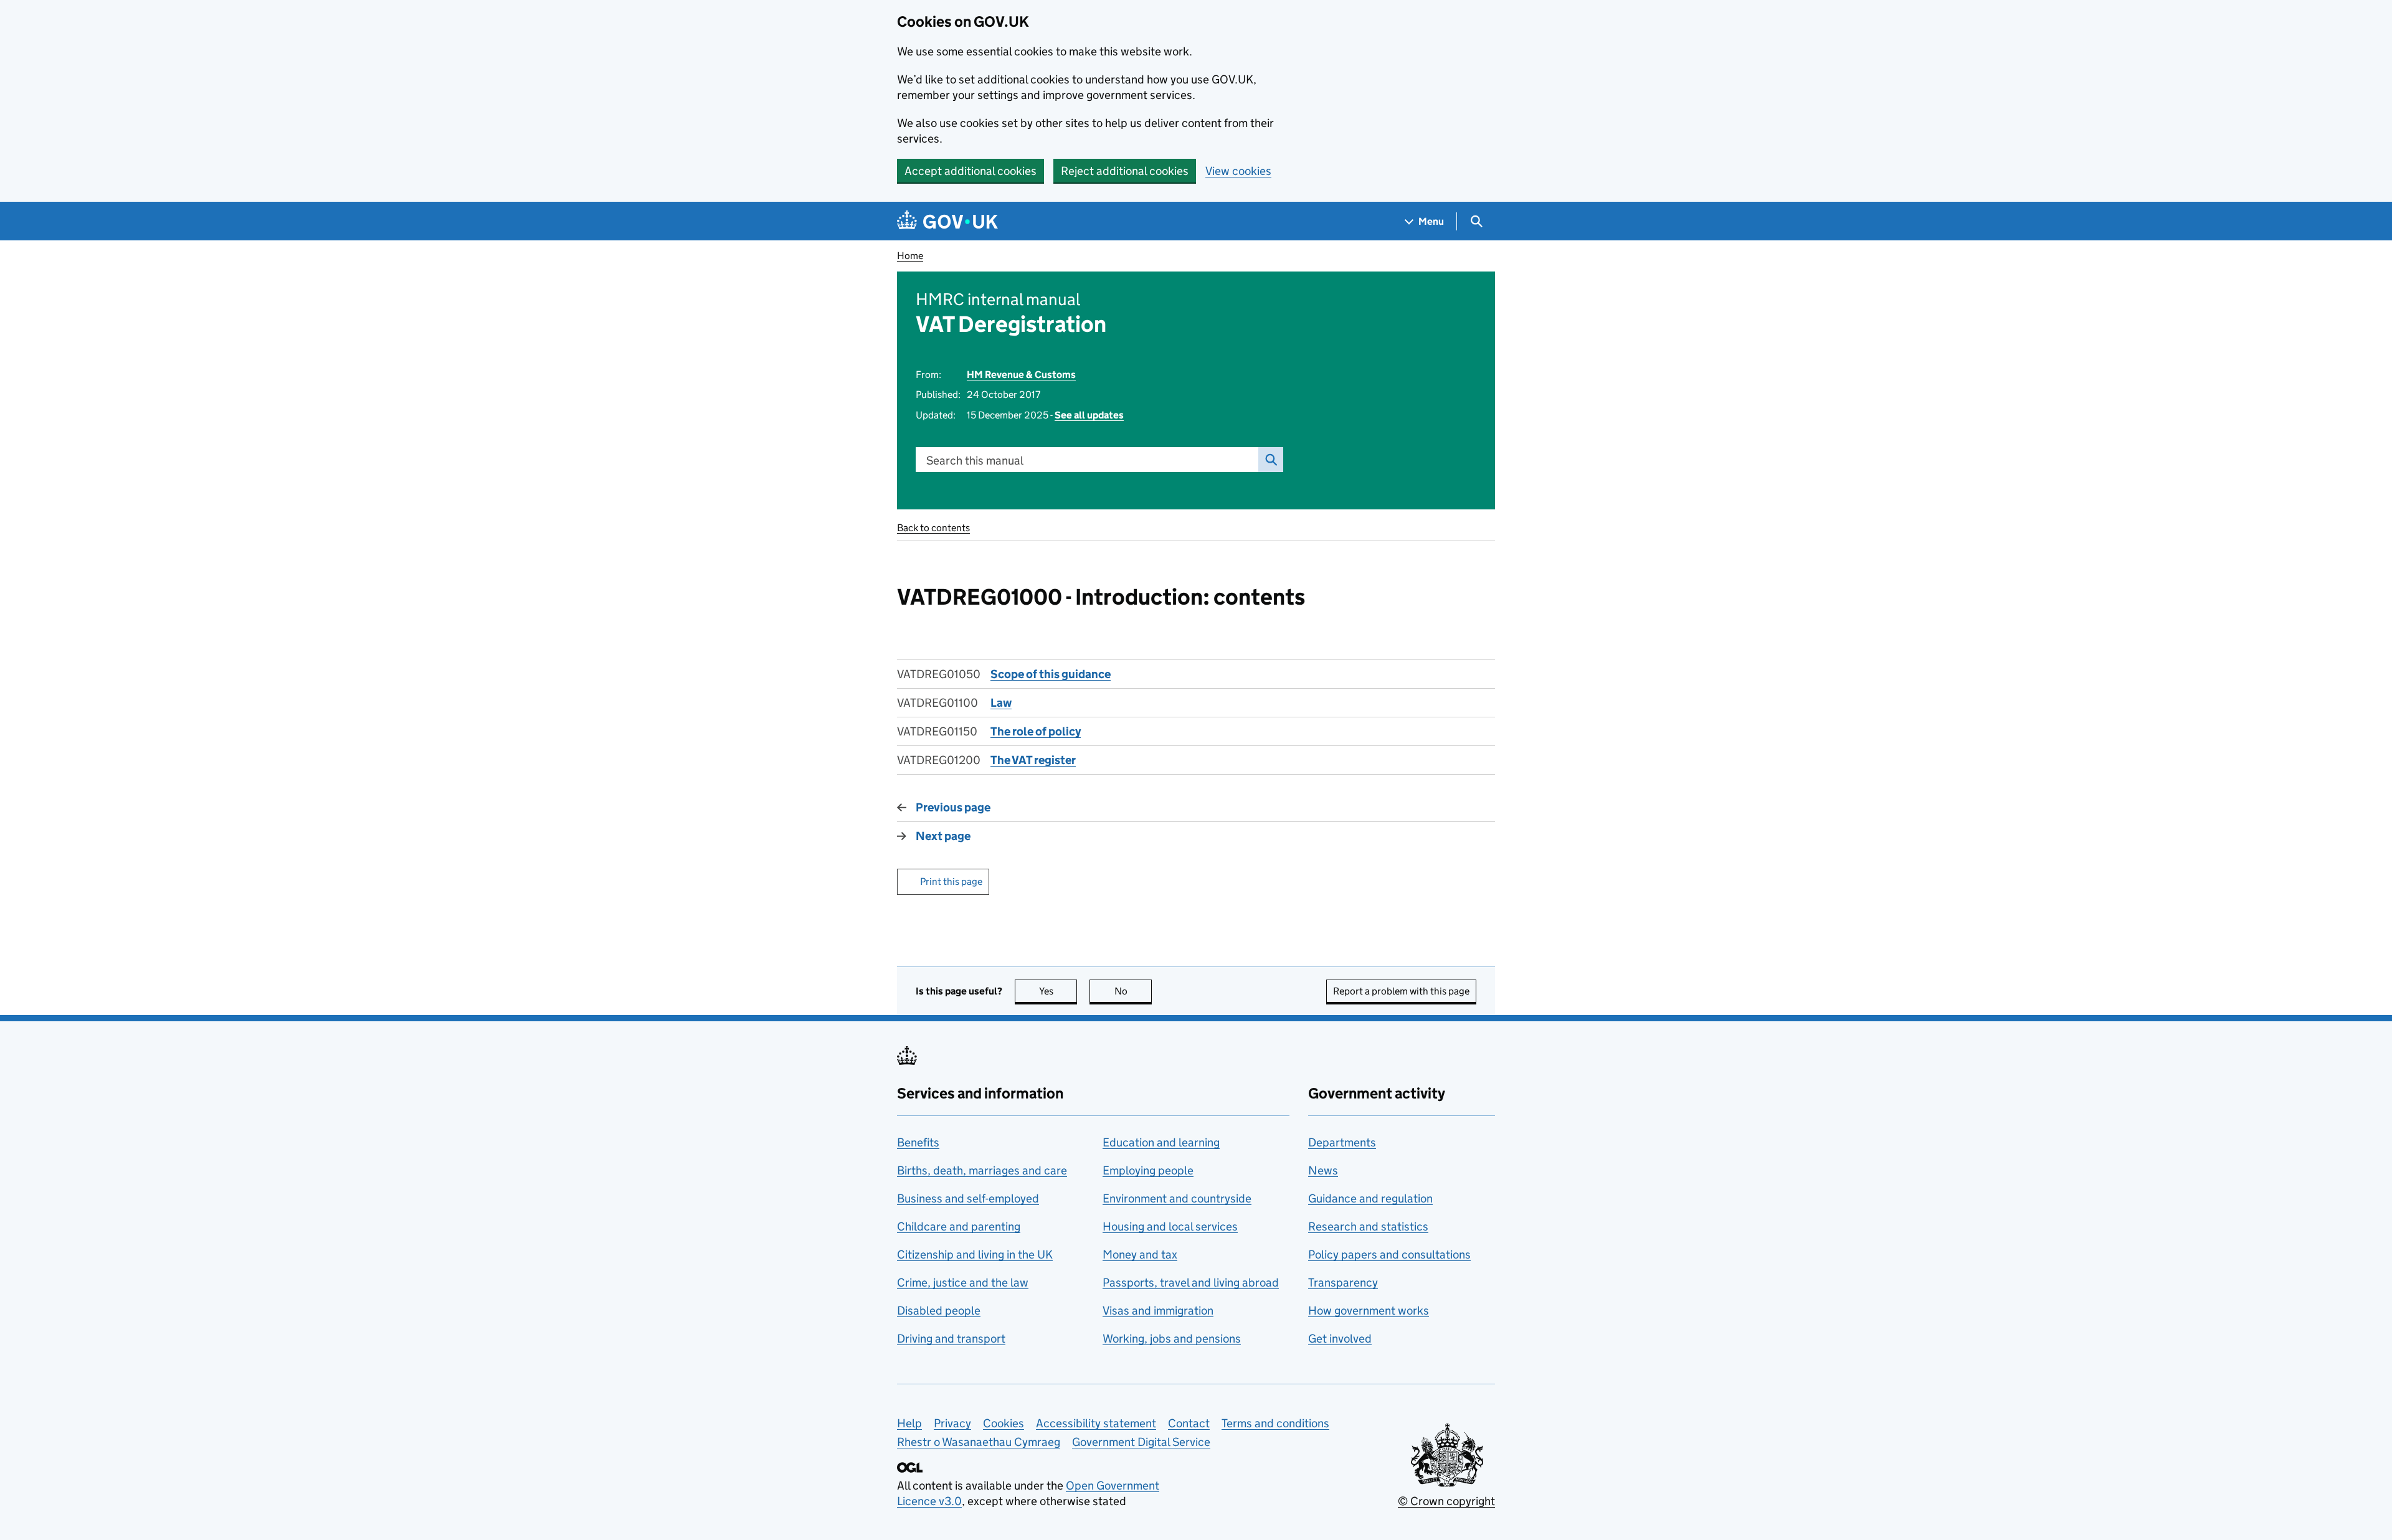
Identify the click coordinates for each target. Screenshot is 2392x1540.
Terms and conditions (1275, 1423)
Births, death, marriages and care (982, 1170)
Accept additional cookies (971, 171)
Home (910, 256)
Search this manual (975, 461)
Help (909, 1423)
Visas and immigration (1158, 1311)
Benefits (918, 1142)
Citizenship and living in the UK (975, 1254)
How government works (1369, 1311)
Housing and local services (1170, 1226)
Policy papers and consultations (1389, 1254)
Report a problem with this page (1401, 991)
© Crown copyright (1446, 1501)
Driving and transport (951, 1339)
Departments (1342, 1142)
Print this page (951, 881)
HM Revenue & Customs (1021, 375)
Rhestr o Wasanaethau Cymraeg (979, 1442)
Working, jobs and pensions (1172, 1339)
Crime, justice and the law (963, 1283)
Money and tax (1140, 1254)
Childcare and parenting (959, 1226)
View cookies (1238, 171)
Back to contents (933, 528)
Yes (1058, 991)
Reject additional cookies (1125, 171)
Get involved (1340, 1339)
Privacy (952, 1423)
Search (1271, 460)
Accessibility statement (1096, 1423)
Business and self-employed (968, 1198)
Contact (1189, 1423)
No (1133, 991)
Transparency (1343, 1283)
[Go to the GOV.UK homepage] (947, 221)
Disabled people (939, 1311)
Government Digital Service (1141, 1442)
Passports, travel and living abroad (1191, 1283)
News (1323, 1170)
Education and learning (1161, 1142)
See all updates (1089, 415)
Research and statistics (1368, 1226)
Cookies (1004, 1423)
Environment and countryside (1177, 1198)
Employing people (1148, 1170)
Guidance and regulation (1370, 1198)
